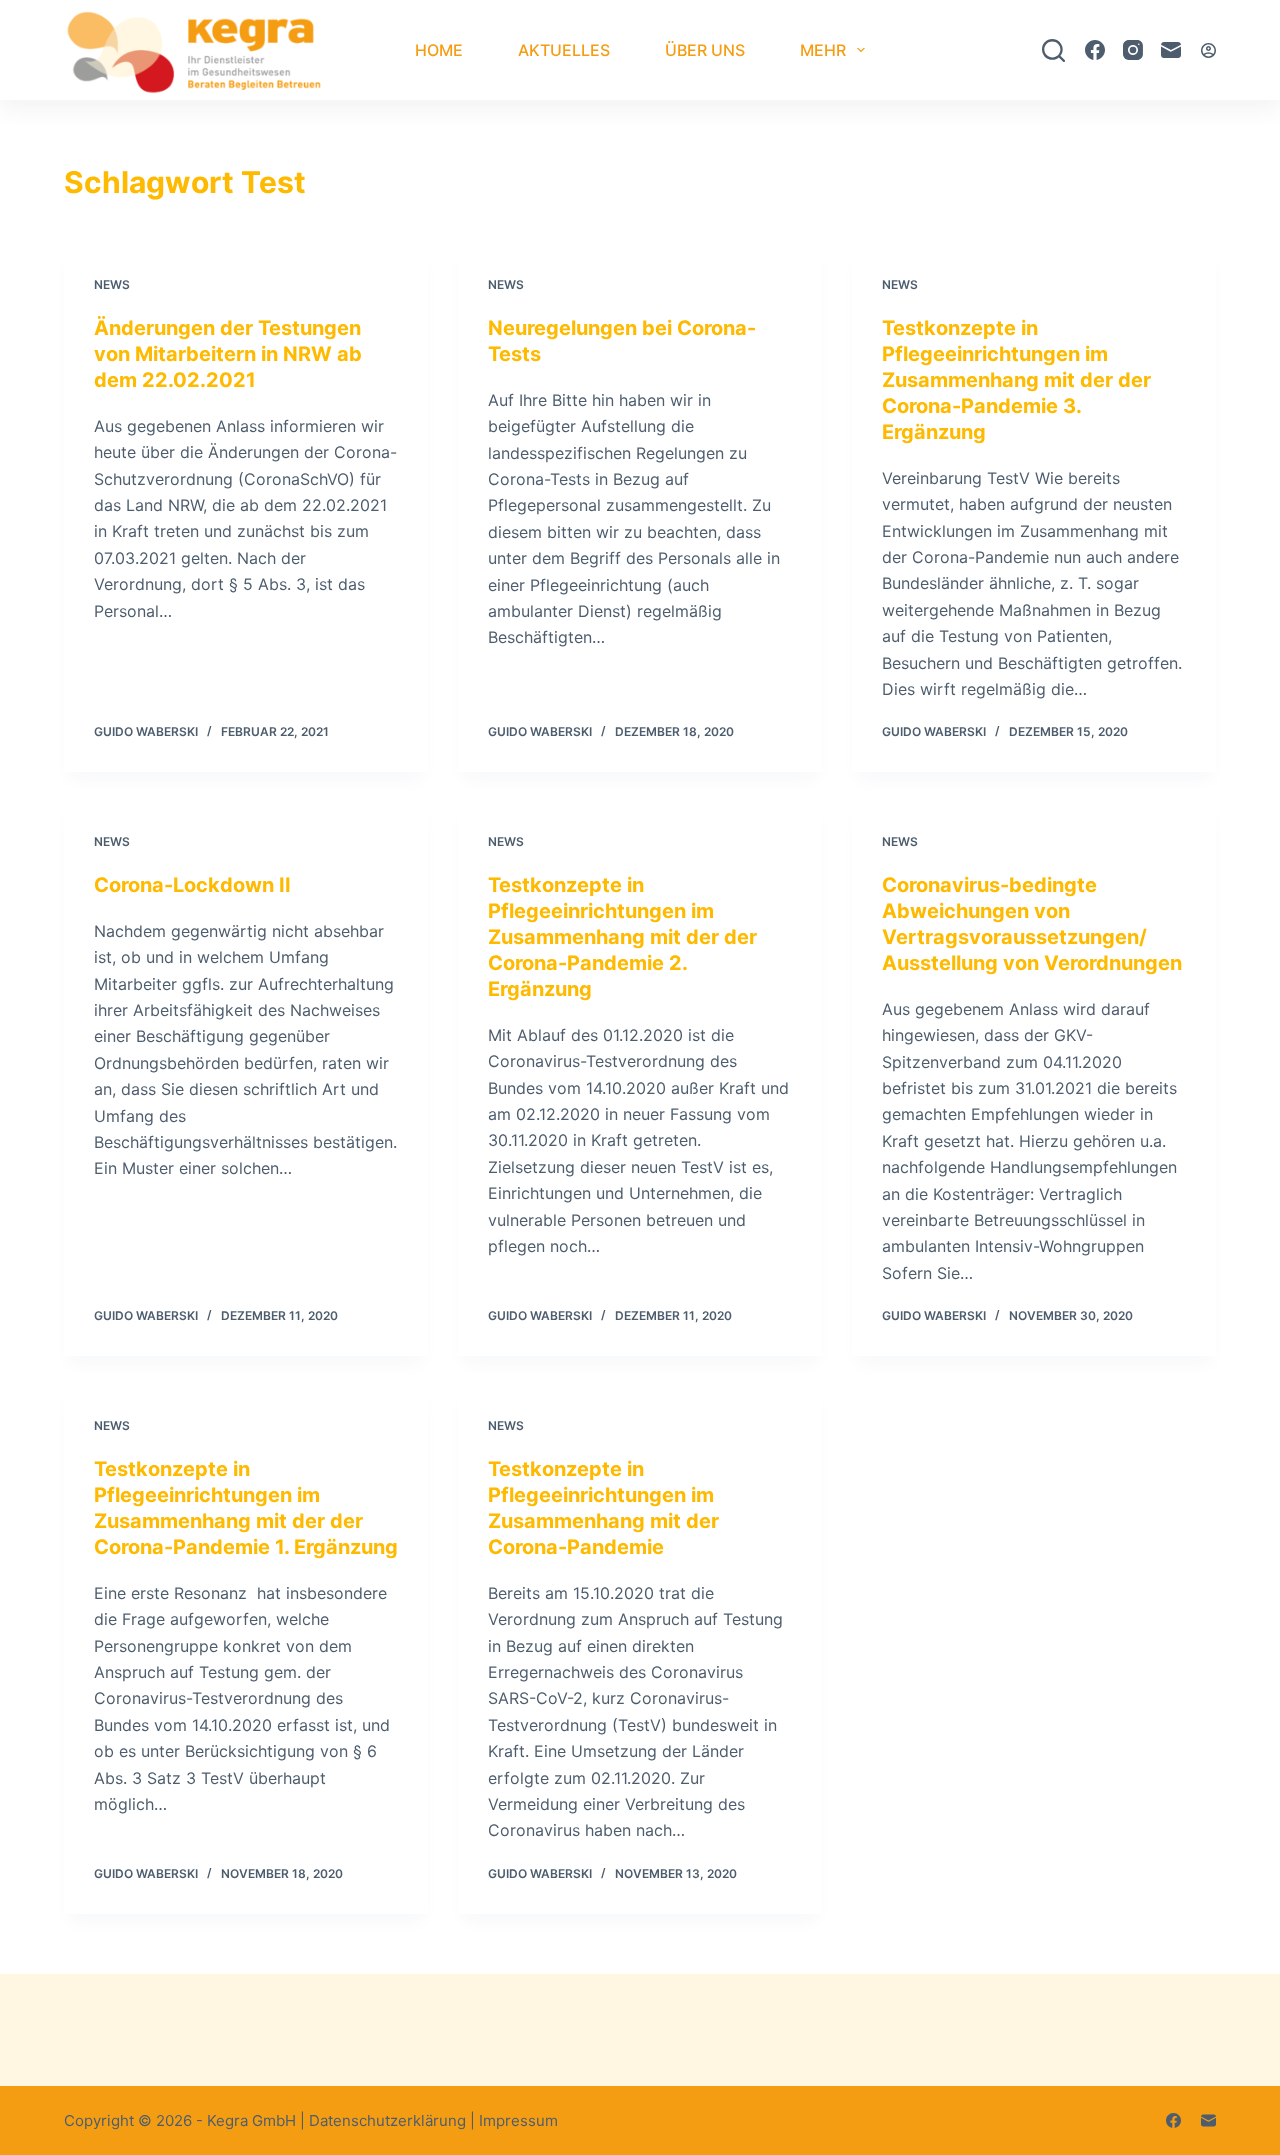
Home (439, 50)
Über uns (705, 50)
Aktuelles (564, 50)
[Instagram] (1133, 50)
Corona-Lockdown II (192, 885)
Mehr (823, 50)
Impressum (518, 2120)
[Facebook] (1095, 50)
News (112, 284)
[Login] (1208, 50)
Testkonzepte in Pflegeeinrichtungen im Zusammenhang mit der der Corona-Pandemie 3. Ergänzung (1016, 380)
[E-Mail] (1171, 50)
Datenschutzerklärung (387, 2120)
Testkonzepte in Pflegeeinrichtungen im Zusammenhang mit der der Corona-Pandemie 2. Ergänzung (622, 937)
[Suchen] (1053, 50)
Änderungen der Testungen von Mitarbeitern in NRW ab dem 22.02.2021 (228, 354)
